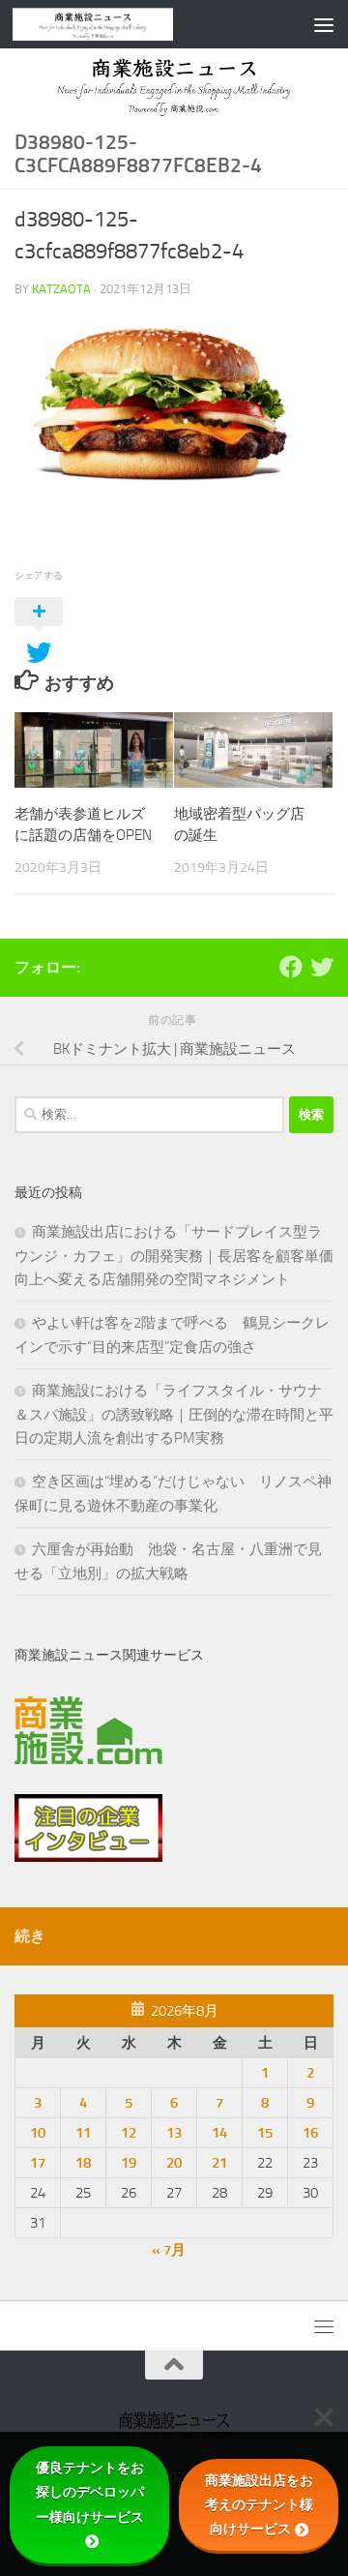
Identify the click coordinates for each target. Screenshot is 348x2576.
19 (129, 2163)
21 (219, 2163)
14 (219, 2133)
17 (38, 2163)
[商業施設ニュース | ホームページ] (120, 24)
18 (83, 2163)
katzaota (61, 289)
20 (174, 2163)
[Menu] (324, 24)
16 (310, 2133)
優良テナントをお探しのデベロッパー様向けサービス (90, 2492)
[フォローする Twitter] (322, 967)
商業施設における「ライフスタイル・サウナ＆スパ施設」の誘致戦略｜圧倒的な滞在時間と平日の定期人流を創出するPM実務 (174, 1414)
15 (265, 2133)
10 (38, 2133)
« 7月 (169, 2250)
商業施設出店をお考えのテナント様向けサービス (259, 2504)
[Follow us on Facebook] (291, 967)
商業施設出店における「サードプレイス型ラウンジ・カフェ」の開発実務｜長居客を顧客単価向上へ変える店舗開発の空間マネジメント (174, 1256)
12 (129, 2133)
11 (83, 2133)
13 (174, 2133)
